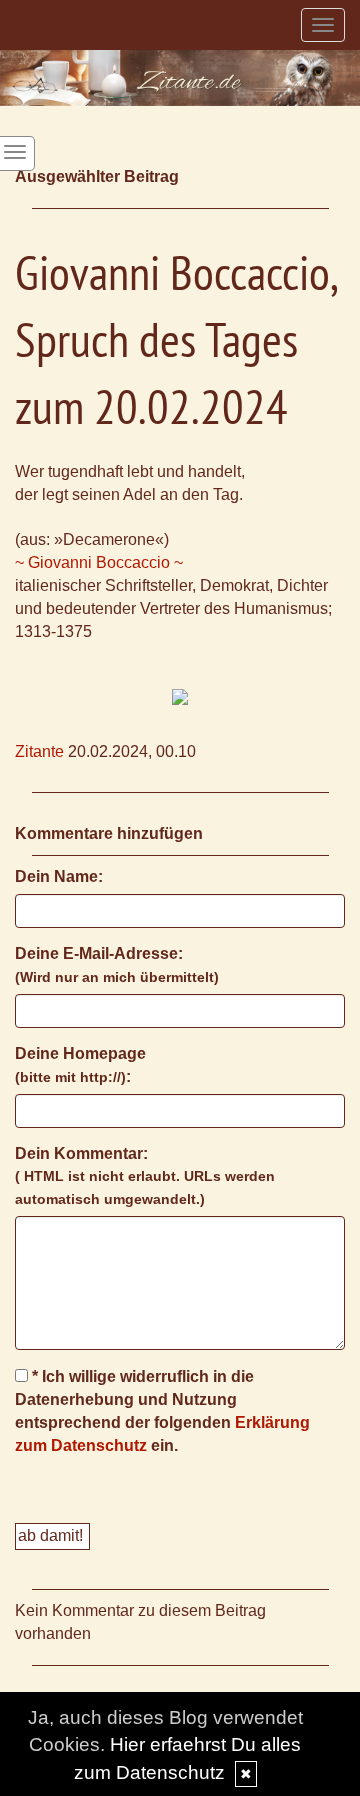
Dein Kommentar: (145, 1176)
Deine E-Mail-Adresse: (117, 965)
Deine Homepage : (80, 1065)
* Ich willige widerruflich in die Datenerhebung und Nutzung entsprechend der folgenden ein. (162, 1411)
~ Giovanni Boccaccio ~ (99, 562)
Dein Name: (59, 876)
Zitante (39, 751)
